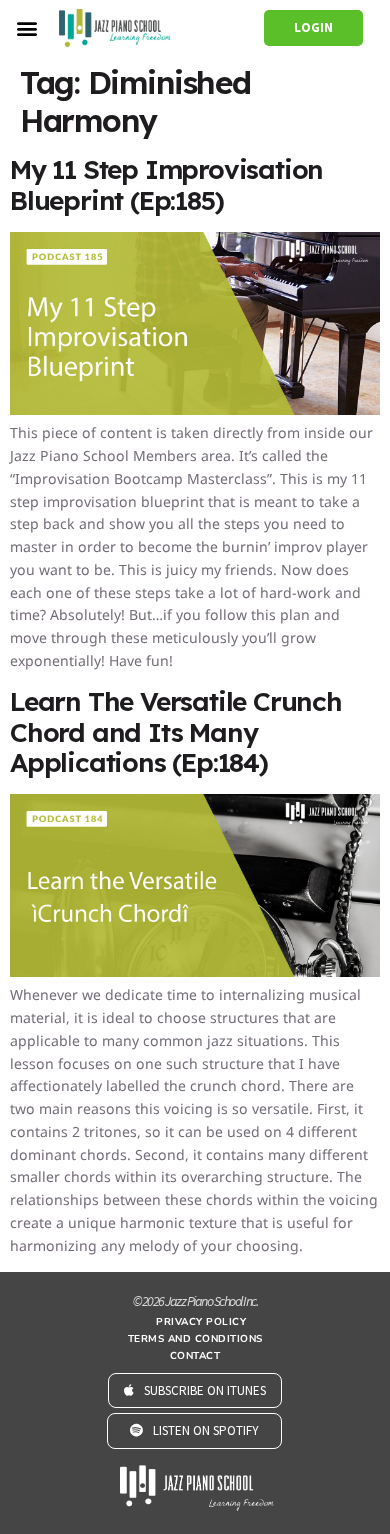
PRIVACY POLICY (201, 1322)
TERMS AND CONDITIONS (195, 1339)
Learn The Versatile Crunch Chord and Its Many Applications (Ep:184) (176, 732)
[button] (26, 27)
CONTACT (195, 1356)
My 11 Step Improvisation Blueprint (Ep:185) (166, 184)
